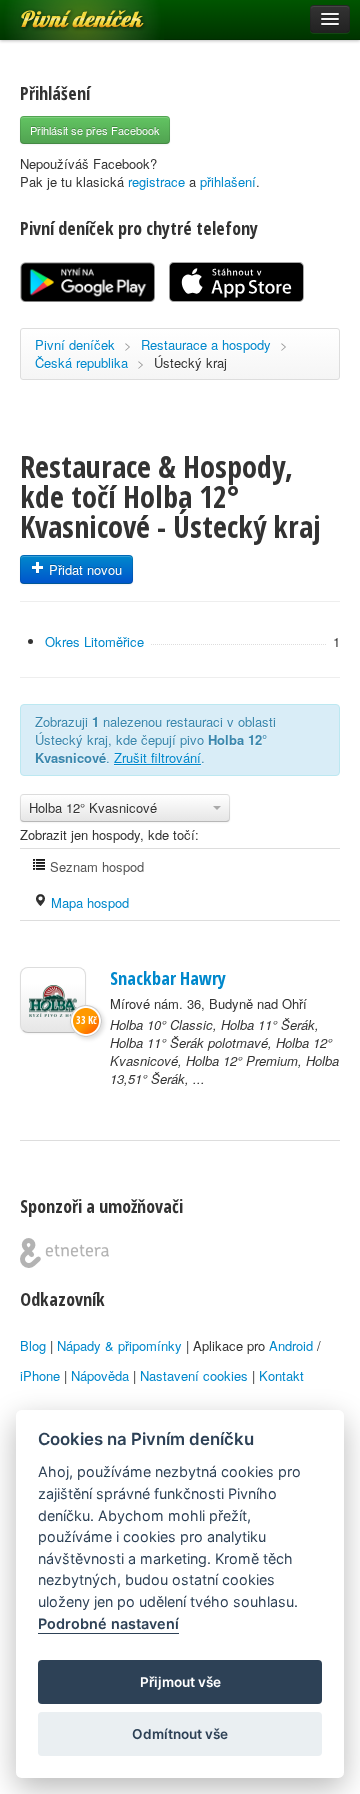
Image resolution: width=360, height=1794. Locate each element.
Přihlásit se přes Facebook (95, 130)
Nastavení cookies (194, 1375)
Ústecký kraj (190, 362)
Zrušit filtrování (157, 757)
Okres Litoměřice (94, 641)
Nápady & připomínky (119, 1345)
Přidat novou (83, 569)
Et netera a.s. (64, 1253)
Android (291, 1345)
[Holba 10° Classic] (53, 1000)
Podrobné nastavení (108, 1623)
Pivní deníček (60, 12)
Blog (33, 1345)
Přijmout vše (180, 1682)
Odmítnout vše (180, 1734)
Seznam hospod (95, 866)
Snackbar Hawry (168, 978)
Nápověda (100, 1375)
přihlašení (228, 181)
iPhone (40, 1375)
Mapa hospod (88, 902)
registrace (156, 181)
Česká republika (81, 362)
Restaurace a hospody (206, 344)
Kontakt (281, 1375)
